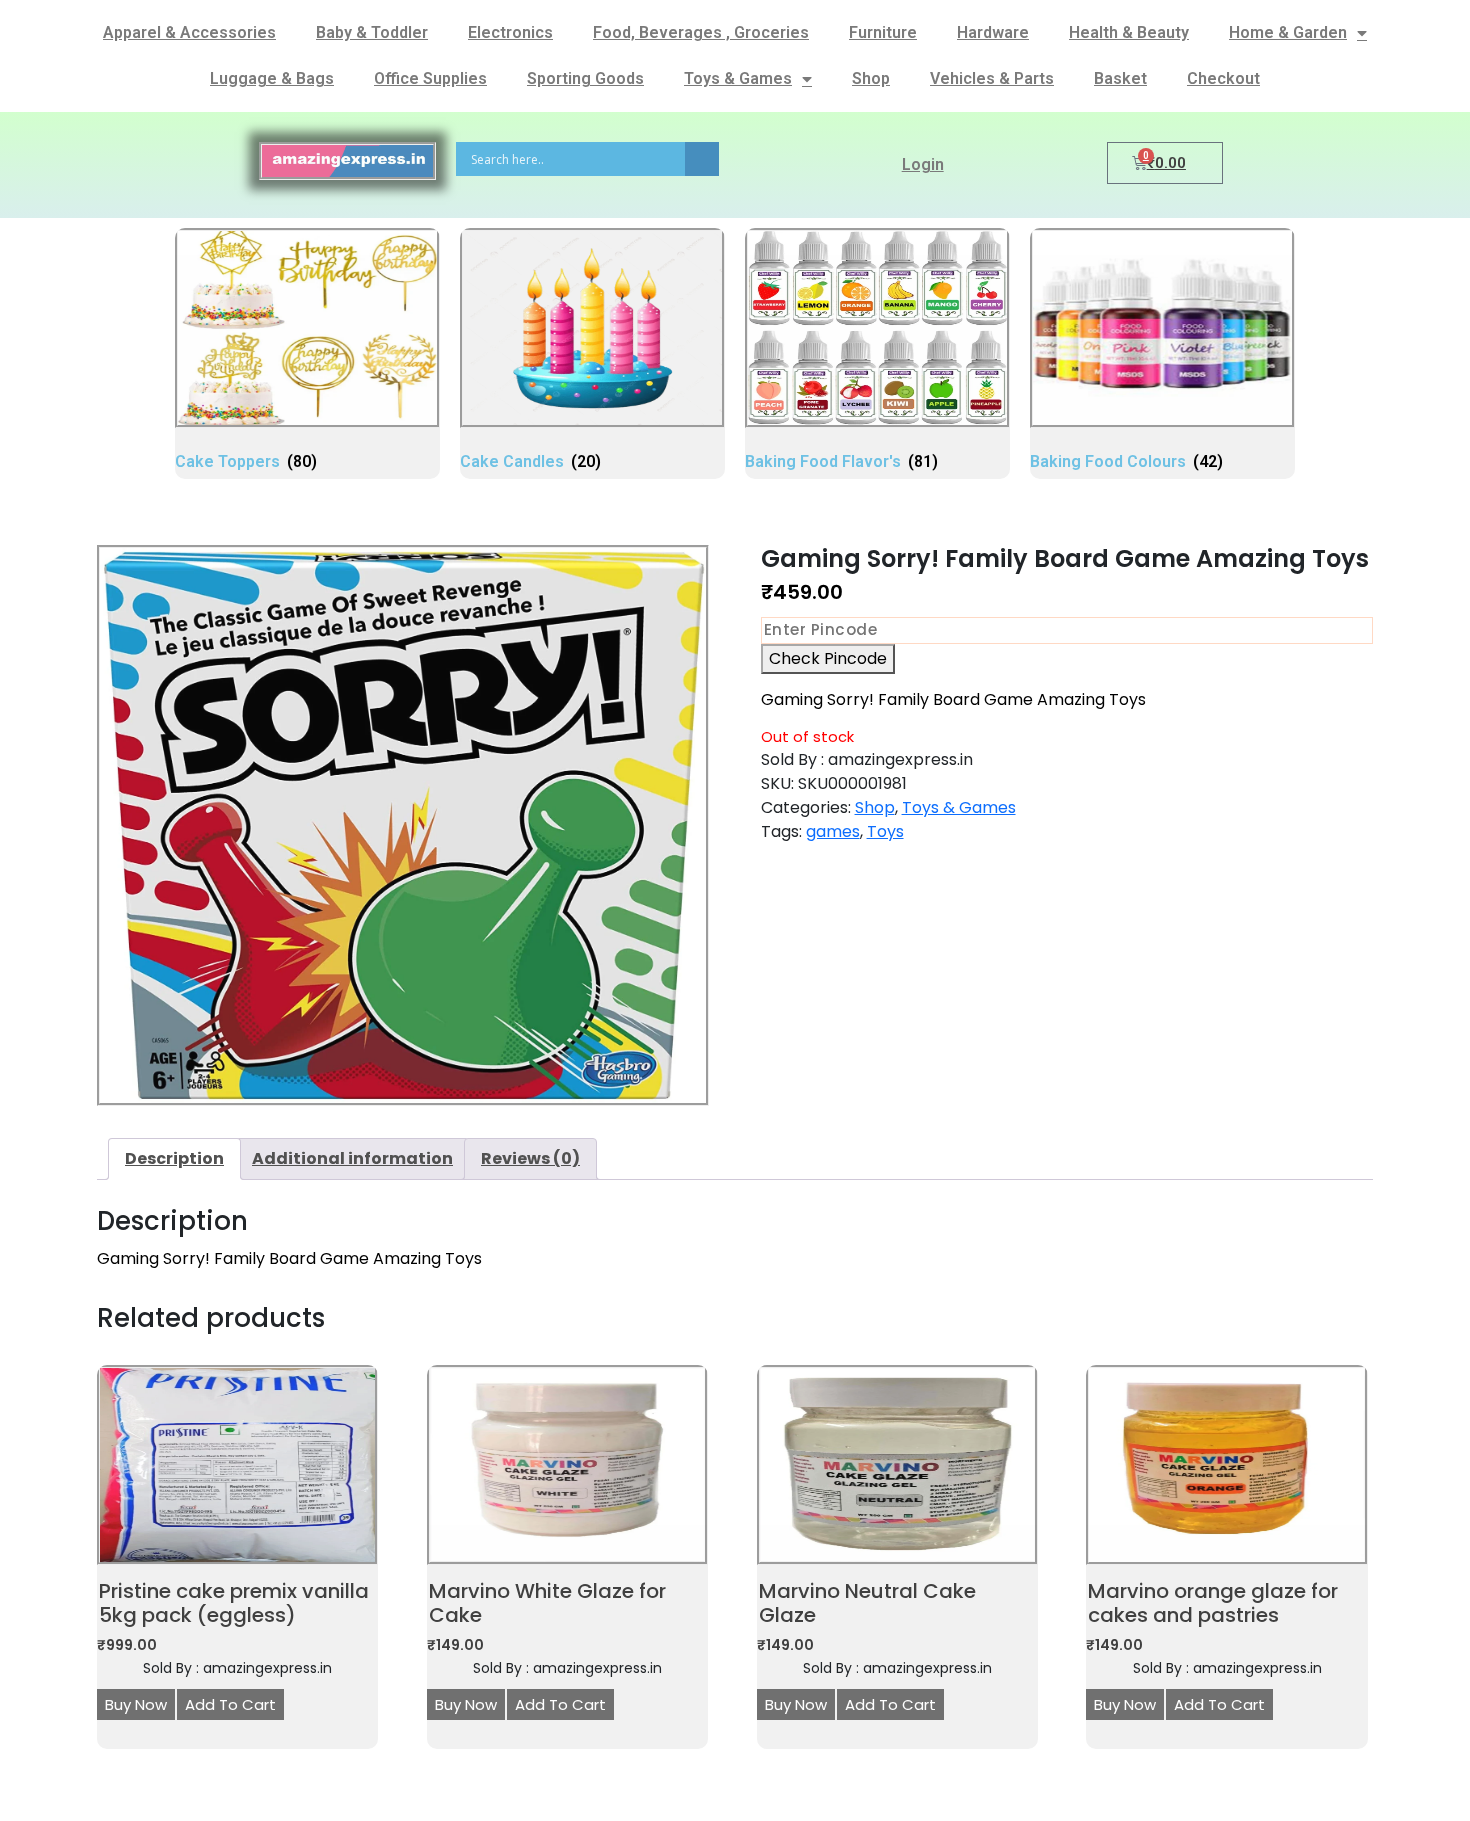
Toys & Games (738, 78)
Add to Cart (230, 1704)
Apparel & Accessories (189, 32)
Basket (1120, 78)
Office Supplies (430, 78)
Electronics (510, 32)
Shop (871, 78)
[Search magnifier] (702, 159)
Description (174, 1158)
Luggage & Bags (272, 78)
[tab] (174, 1159)
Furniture (883, 32)
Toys (885, 831)
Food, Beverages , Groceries (701, 32)
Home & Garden (1288, 32)
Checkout (1223, 78)
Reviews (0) (530, 1158)
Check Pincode (828, 658)
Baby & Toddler (372, 32)
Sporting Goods (585, 78)
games (833, 831)
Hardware (993, 32)
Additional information (352, 1158)
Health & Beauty (1129, 32)
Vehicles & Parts (992, 78)
